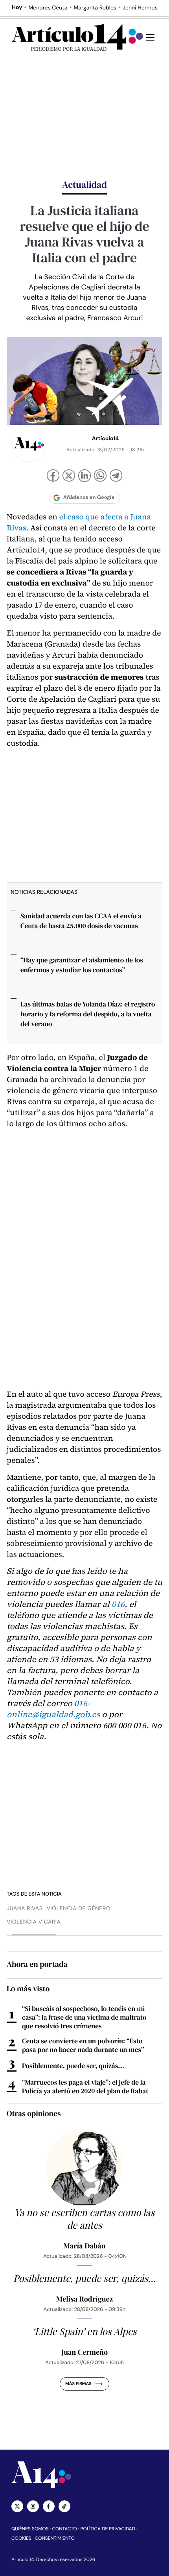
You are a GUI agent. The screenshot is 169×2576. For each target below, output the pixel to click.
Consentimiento (55, 2538)
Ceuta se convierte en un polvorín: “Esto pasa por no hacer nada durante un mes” (83, 2045)
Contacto (64, 2529)
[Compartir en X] (69, 476)
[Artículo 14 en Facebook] (49, 2506)
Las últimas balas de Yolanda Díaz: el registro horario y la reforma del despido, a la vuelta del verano (88, 1014)
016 (118, 1604)
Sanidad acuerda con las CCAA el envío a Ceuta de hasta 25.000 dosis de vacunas (81, 921)
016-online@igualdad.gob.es (53, 1709)
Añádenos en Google (89, 498)
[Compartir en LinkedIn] (84, 477)
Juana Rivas (25, 1909)
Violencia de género (78, 1909)
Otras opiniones (34, 2113)
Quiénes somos (30, 2529)
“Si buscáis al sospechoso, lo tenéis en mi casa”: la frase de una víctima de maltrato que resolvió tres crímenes (84, 2017)
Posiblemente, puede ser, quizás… (73, 2066)
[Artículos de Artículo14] (29, 444)
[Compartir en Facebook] (53, 476)
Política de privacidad (108, 2529)
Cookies (21, 2538)
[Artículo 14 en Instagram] (33, 2506)
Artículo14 (106, 439)
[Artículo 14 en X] (17, 2506)
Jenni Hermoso (142, 8)
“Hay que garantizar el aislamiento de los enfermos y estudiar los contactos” (82, 965)
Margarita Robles (95, 8)
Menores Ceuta (48, 8)
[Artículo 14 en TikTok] (64, 2506)
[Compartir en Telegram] (116, 477)
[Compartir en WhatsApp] (100, 476)
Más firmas (78, 2384)
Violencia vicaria (34, 1922)
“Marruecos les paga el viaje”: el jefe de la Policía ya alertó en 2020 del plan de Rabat (85, 2087)
